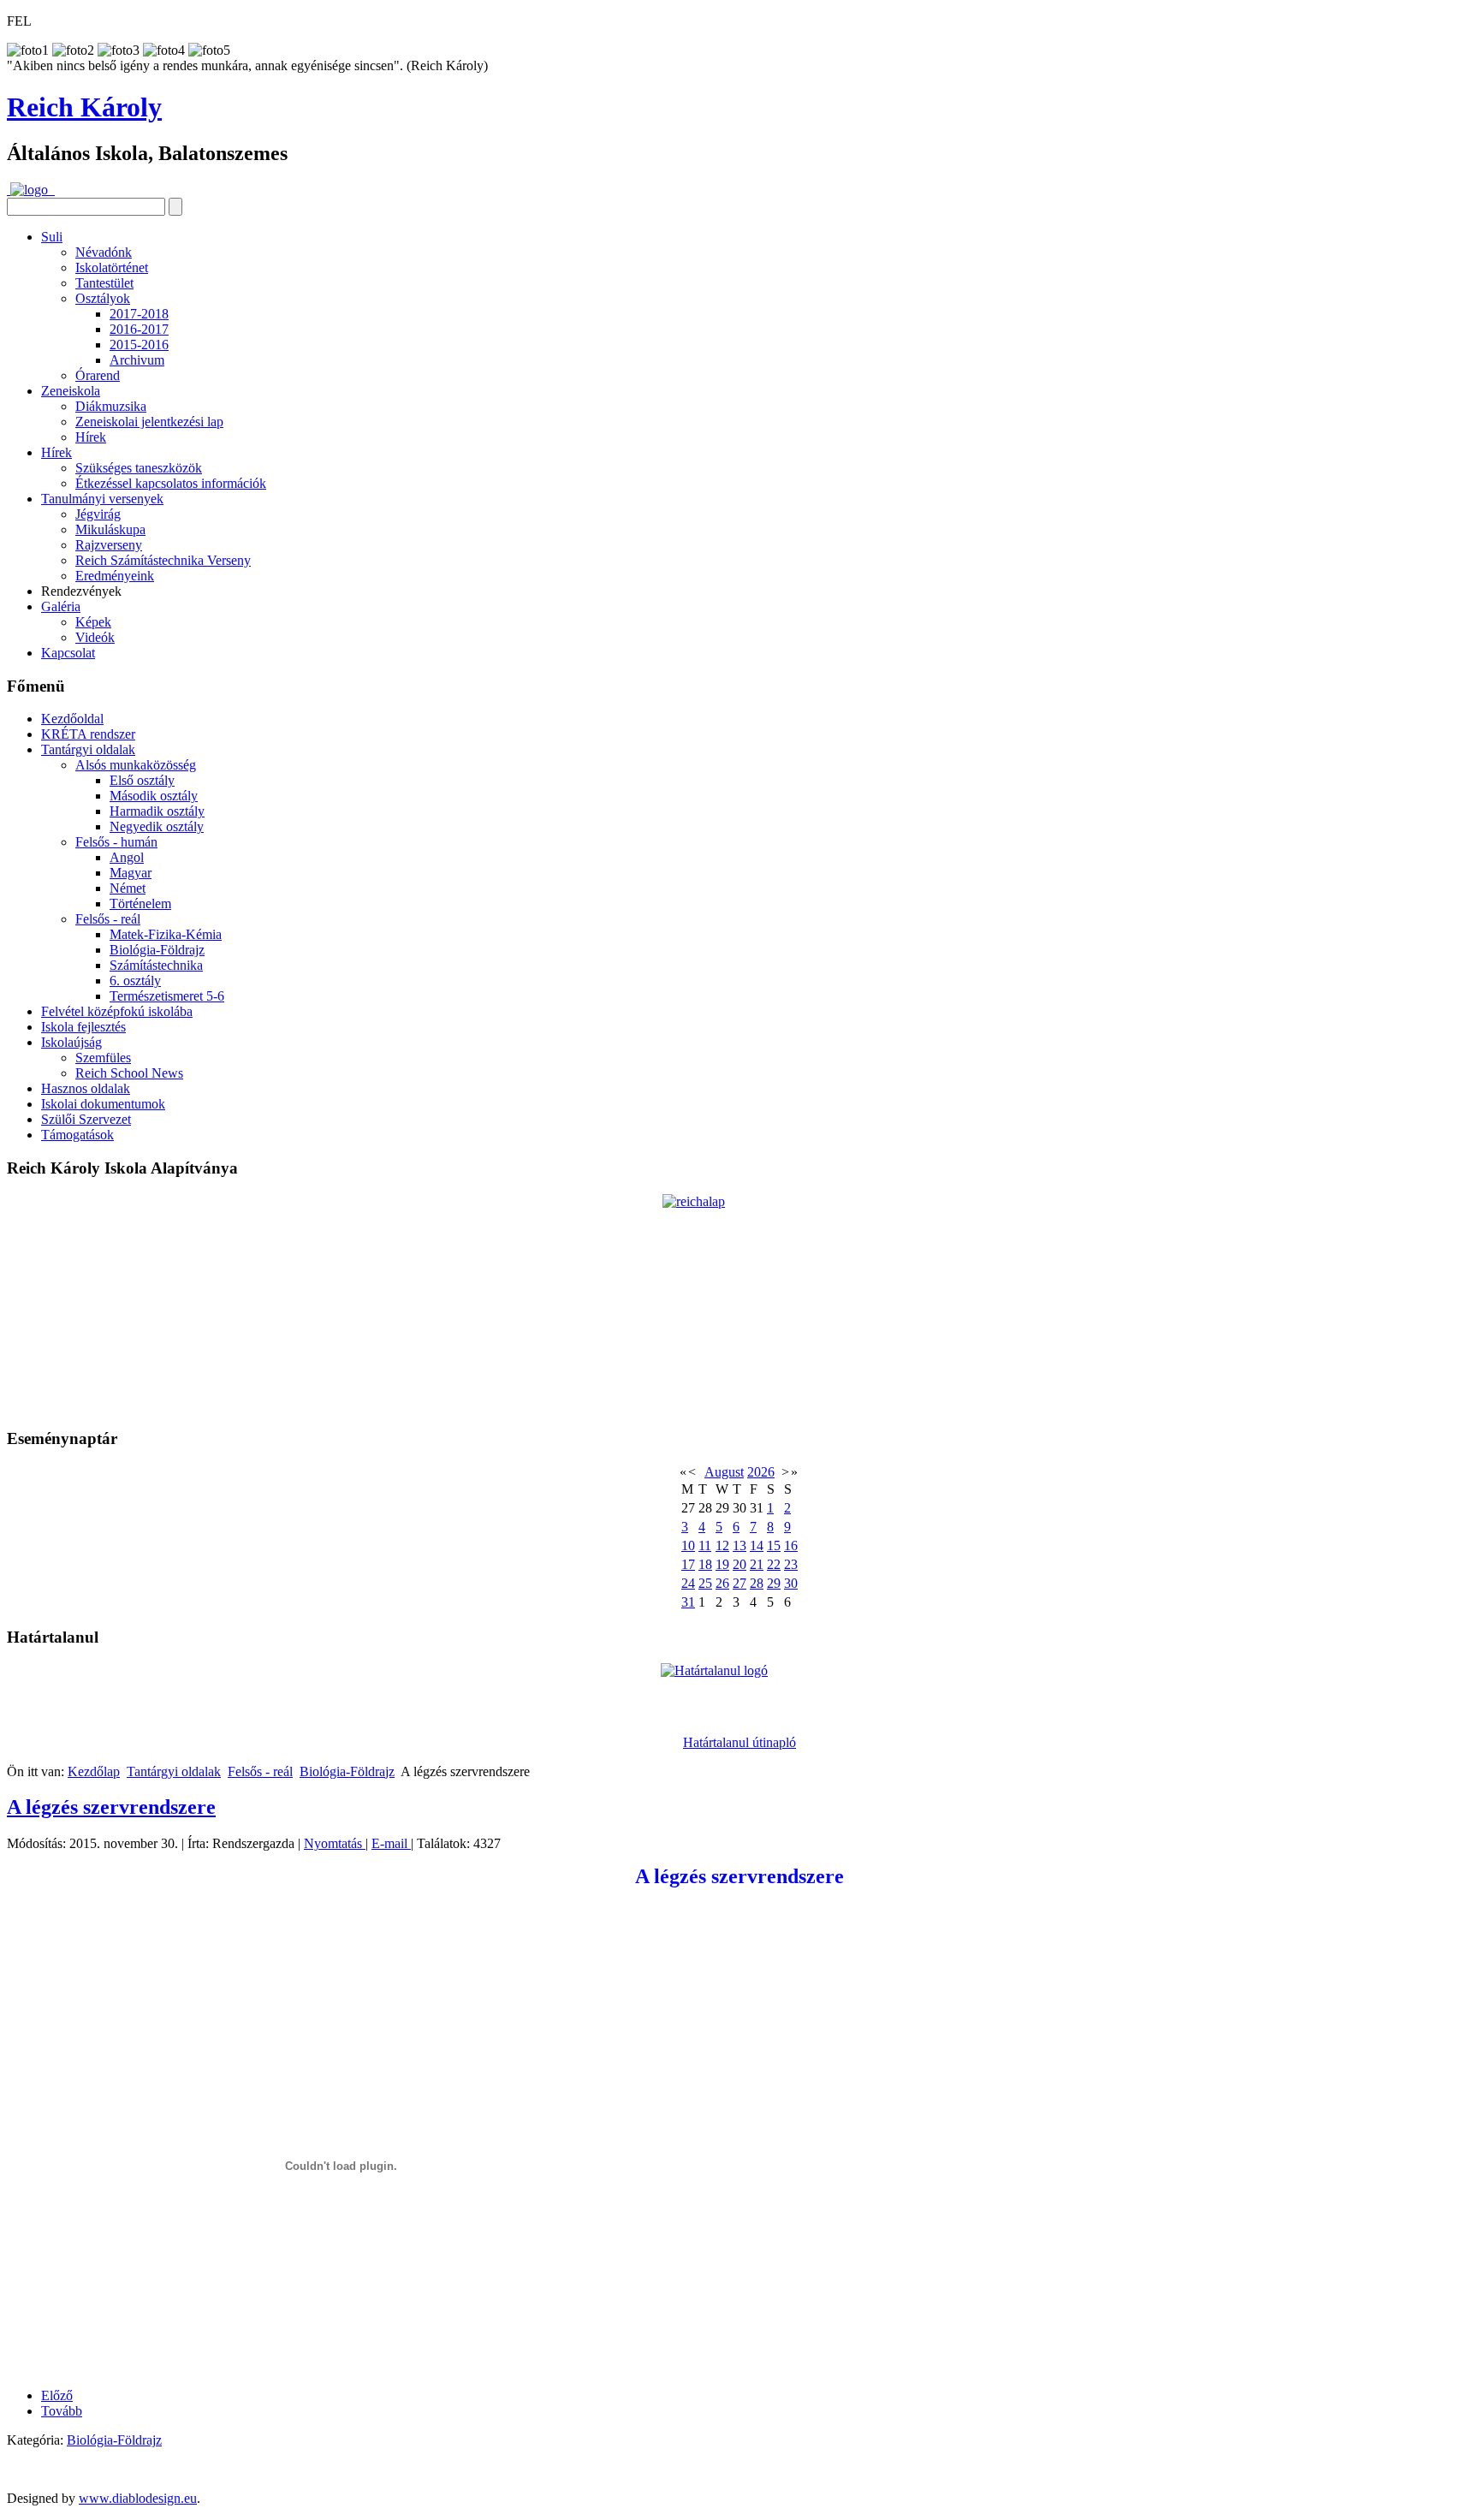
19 (722, 1564)
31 (688, 1602)
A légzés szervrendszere (111, 1807)
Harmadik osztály (157, 811)
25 (705, 1583)
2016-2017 (139, 329)
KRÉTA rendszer (88, 734)
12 (722, 1545)
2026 (761, 1472)
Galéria (61, 606)
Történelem (140, 903)
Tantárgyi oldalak (88, 749)
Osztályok (103, 298)
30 (791, 1583)
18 (705, 1564)
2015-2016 (139, 345)
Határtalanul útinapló (739, 1742)
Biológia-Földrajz (157, 950)
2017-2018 (139, 314)
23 (791, 1564)
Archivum (137, 360)
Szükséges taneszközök (139, 468)
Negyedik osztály (157, 826)
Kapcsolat (68, 653)
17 (688, 1564)
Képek (93, 622)
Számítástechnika (156, 965)
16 (791, 1545)
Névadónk (104, 252)
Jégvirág (98, 514)
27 (739, 1583)
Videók (95, 637)
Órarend (98, 375)
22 (774, 1564)
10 (688, 1545)
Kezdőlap (94, 1771)
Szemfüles (103, 1058)
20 (739, 1564)
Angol (127, 857)
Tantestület (104, 283)
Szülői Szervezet (86, 1119)
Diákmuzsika (111, 406)
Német (128, 888)
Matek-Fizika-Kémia (166, 934)
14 (757, 1545)
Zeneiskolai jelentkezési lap (149, 422)
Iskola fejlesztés (83, 1027)
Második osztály (154, 796)
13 (739, 1545)
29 (774, 1583)
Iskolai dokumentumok (103, 1104)
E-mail (391, 1843)
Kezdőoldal (72, 719)
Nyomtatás (335, 1843)
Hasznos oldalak (86, 1088)
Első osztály (142, 780)
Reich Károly (84, 107)
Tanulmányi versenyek (102, 499)
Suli (52, 237)
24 (688, 1583)
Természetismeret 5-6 (167, 996)
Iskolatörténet (112, 267)
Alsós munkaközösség (136, 765)
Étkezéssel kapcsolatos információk (171, 483)
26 (722, 1583)
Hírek (91, 437)
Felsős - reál (108, 919)
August (724, 1472)
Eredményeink (115, 576)
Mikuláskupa (110, 529)
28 (757, 1583)
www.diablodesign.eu (138, 2498)
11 (705, 1545)
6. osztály (135, 981)
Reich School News (129, 1073)
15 (774, 1545)
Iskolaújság (71, 1042)
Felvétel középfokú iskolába (117, 1011)
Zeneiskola (71, 391)
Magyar (131, 873)
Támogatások (77, 1135)
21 (757, 1564)
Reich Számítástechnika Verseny (163, 560)
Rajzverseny (109, 545)
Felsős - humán (116, 842)
